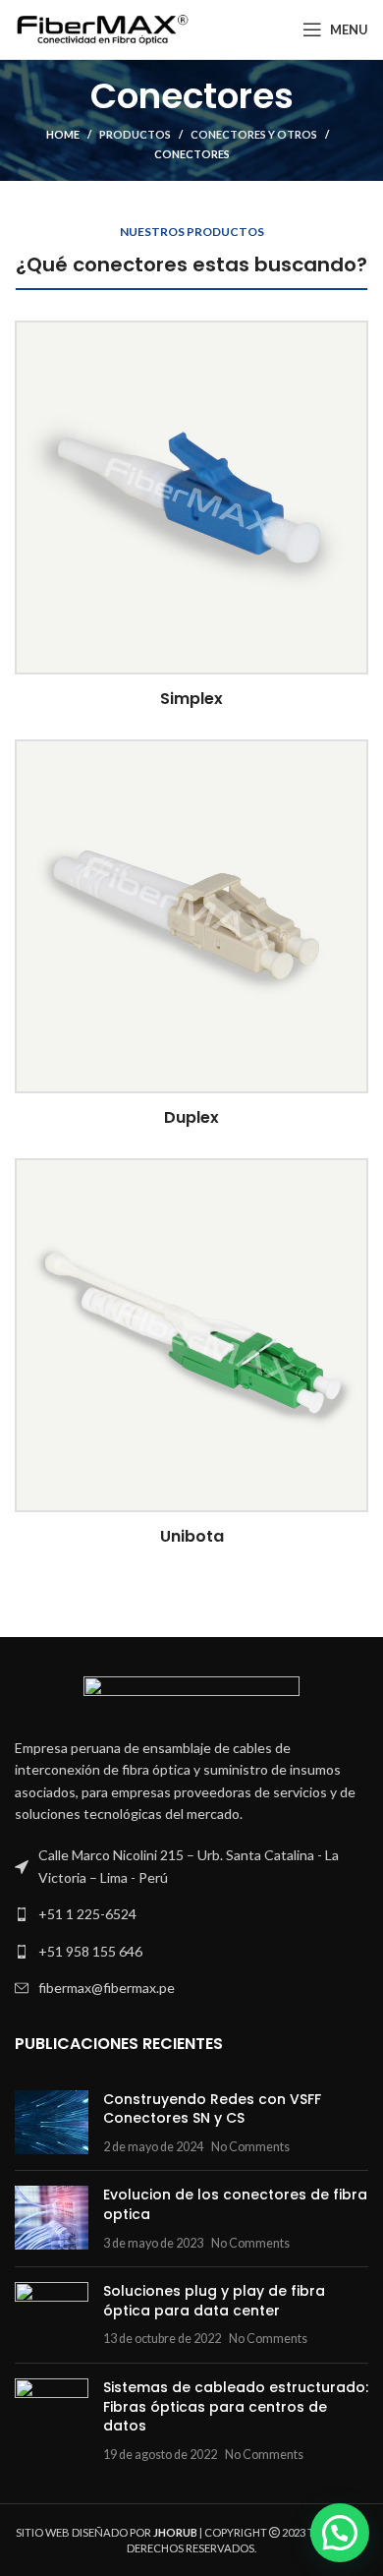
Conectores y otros (254, 134)
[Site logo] (103, 28)
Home (63, 134)
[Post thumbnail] (52, 2123)
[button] (340, 2533)
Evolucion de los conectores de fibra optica (235, 2204)
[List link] (191, 1914)
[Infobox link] (191, 515)
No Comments (250, 2147)
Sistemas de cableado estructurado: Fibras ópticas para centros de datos (236, 2406)
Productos (135, 134)
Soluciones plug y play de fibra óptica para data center (214, 2301)
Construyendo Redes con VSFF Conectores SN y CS (212, 2109)
